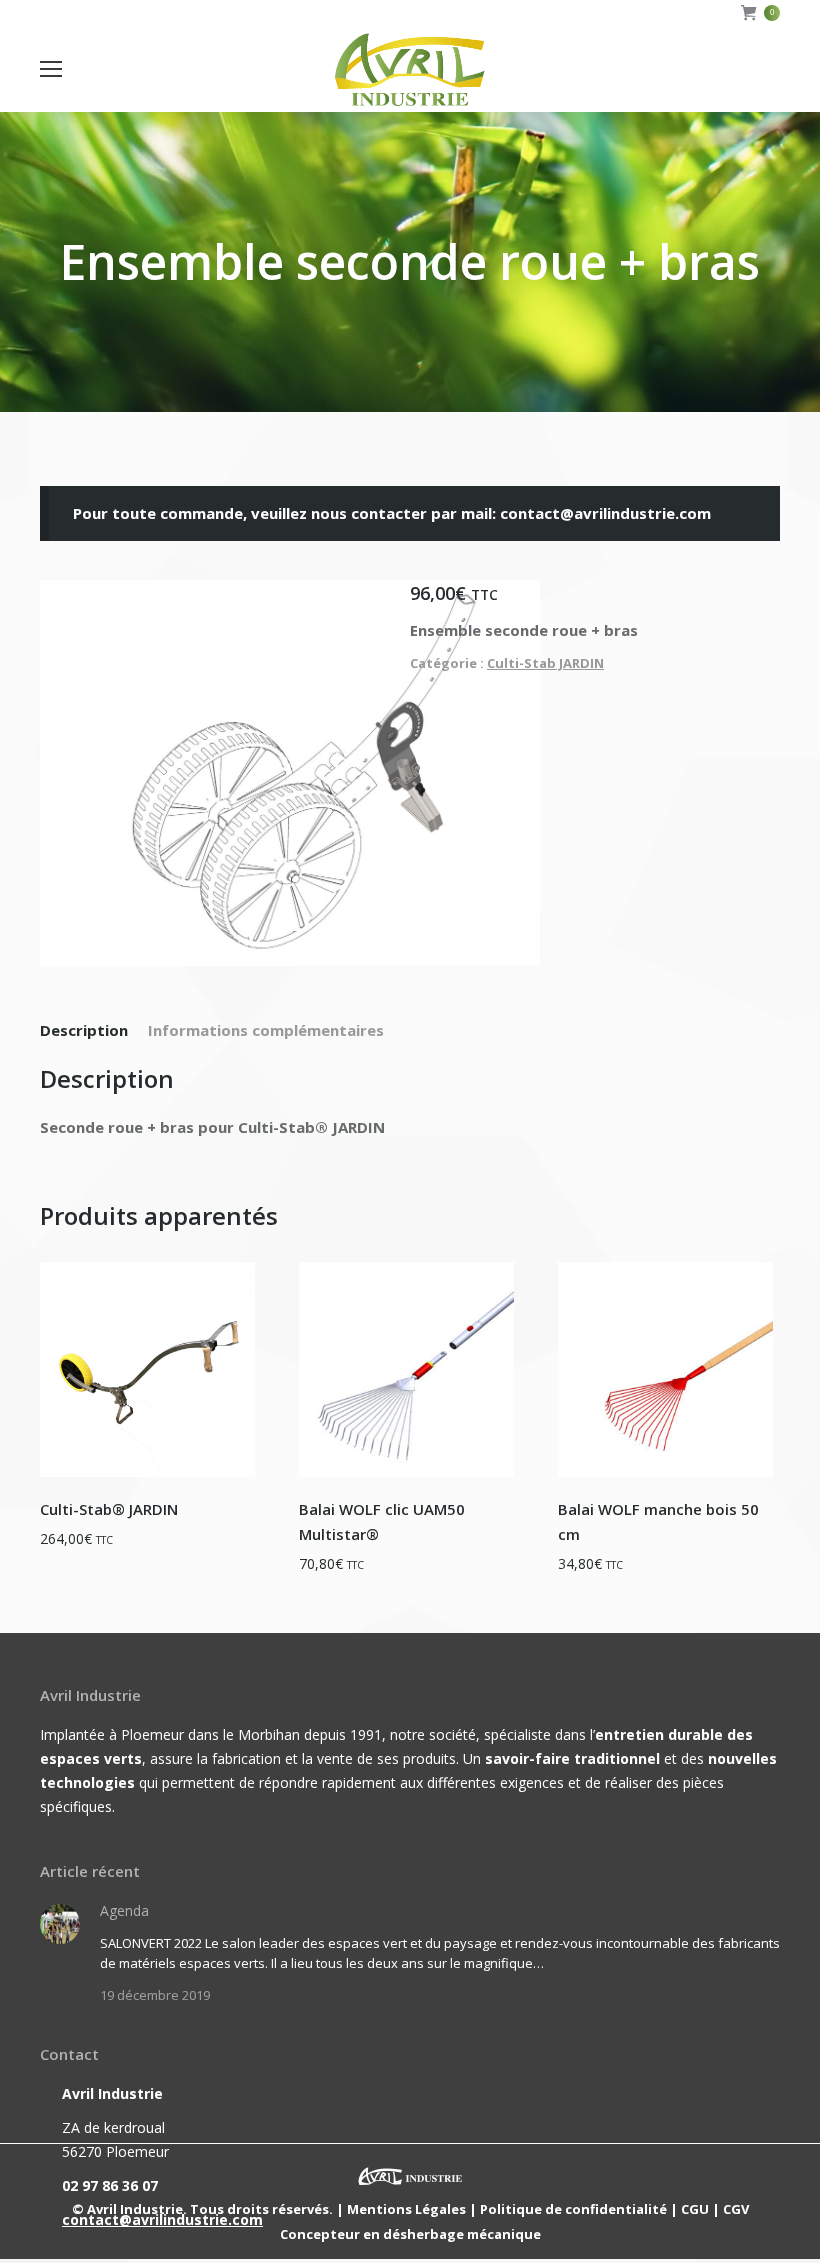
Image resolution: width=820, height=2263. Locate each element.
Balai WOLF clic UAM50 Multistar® (382, 1521)
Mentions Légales (406, 2209)
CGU (695, 2209)
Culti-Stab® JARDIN (109, 1509)
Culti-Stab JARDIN (545, 663)
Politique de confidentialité (573, 2209)
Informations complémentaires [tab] (266, 1030)
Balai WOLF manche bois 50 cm (658, 1521)
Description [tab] (84, 1030)
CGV (736, 2209)
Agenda (124, 1910)
